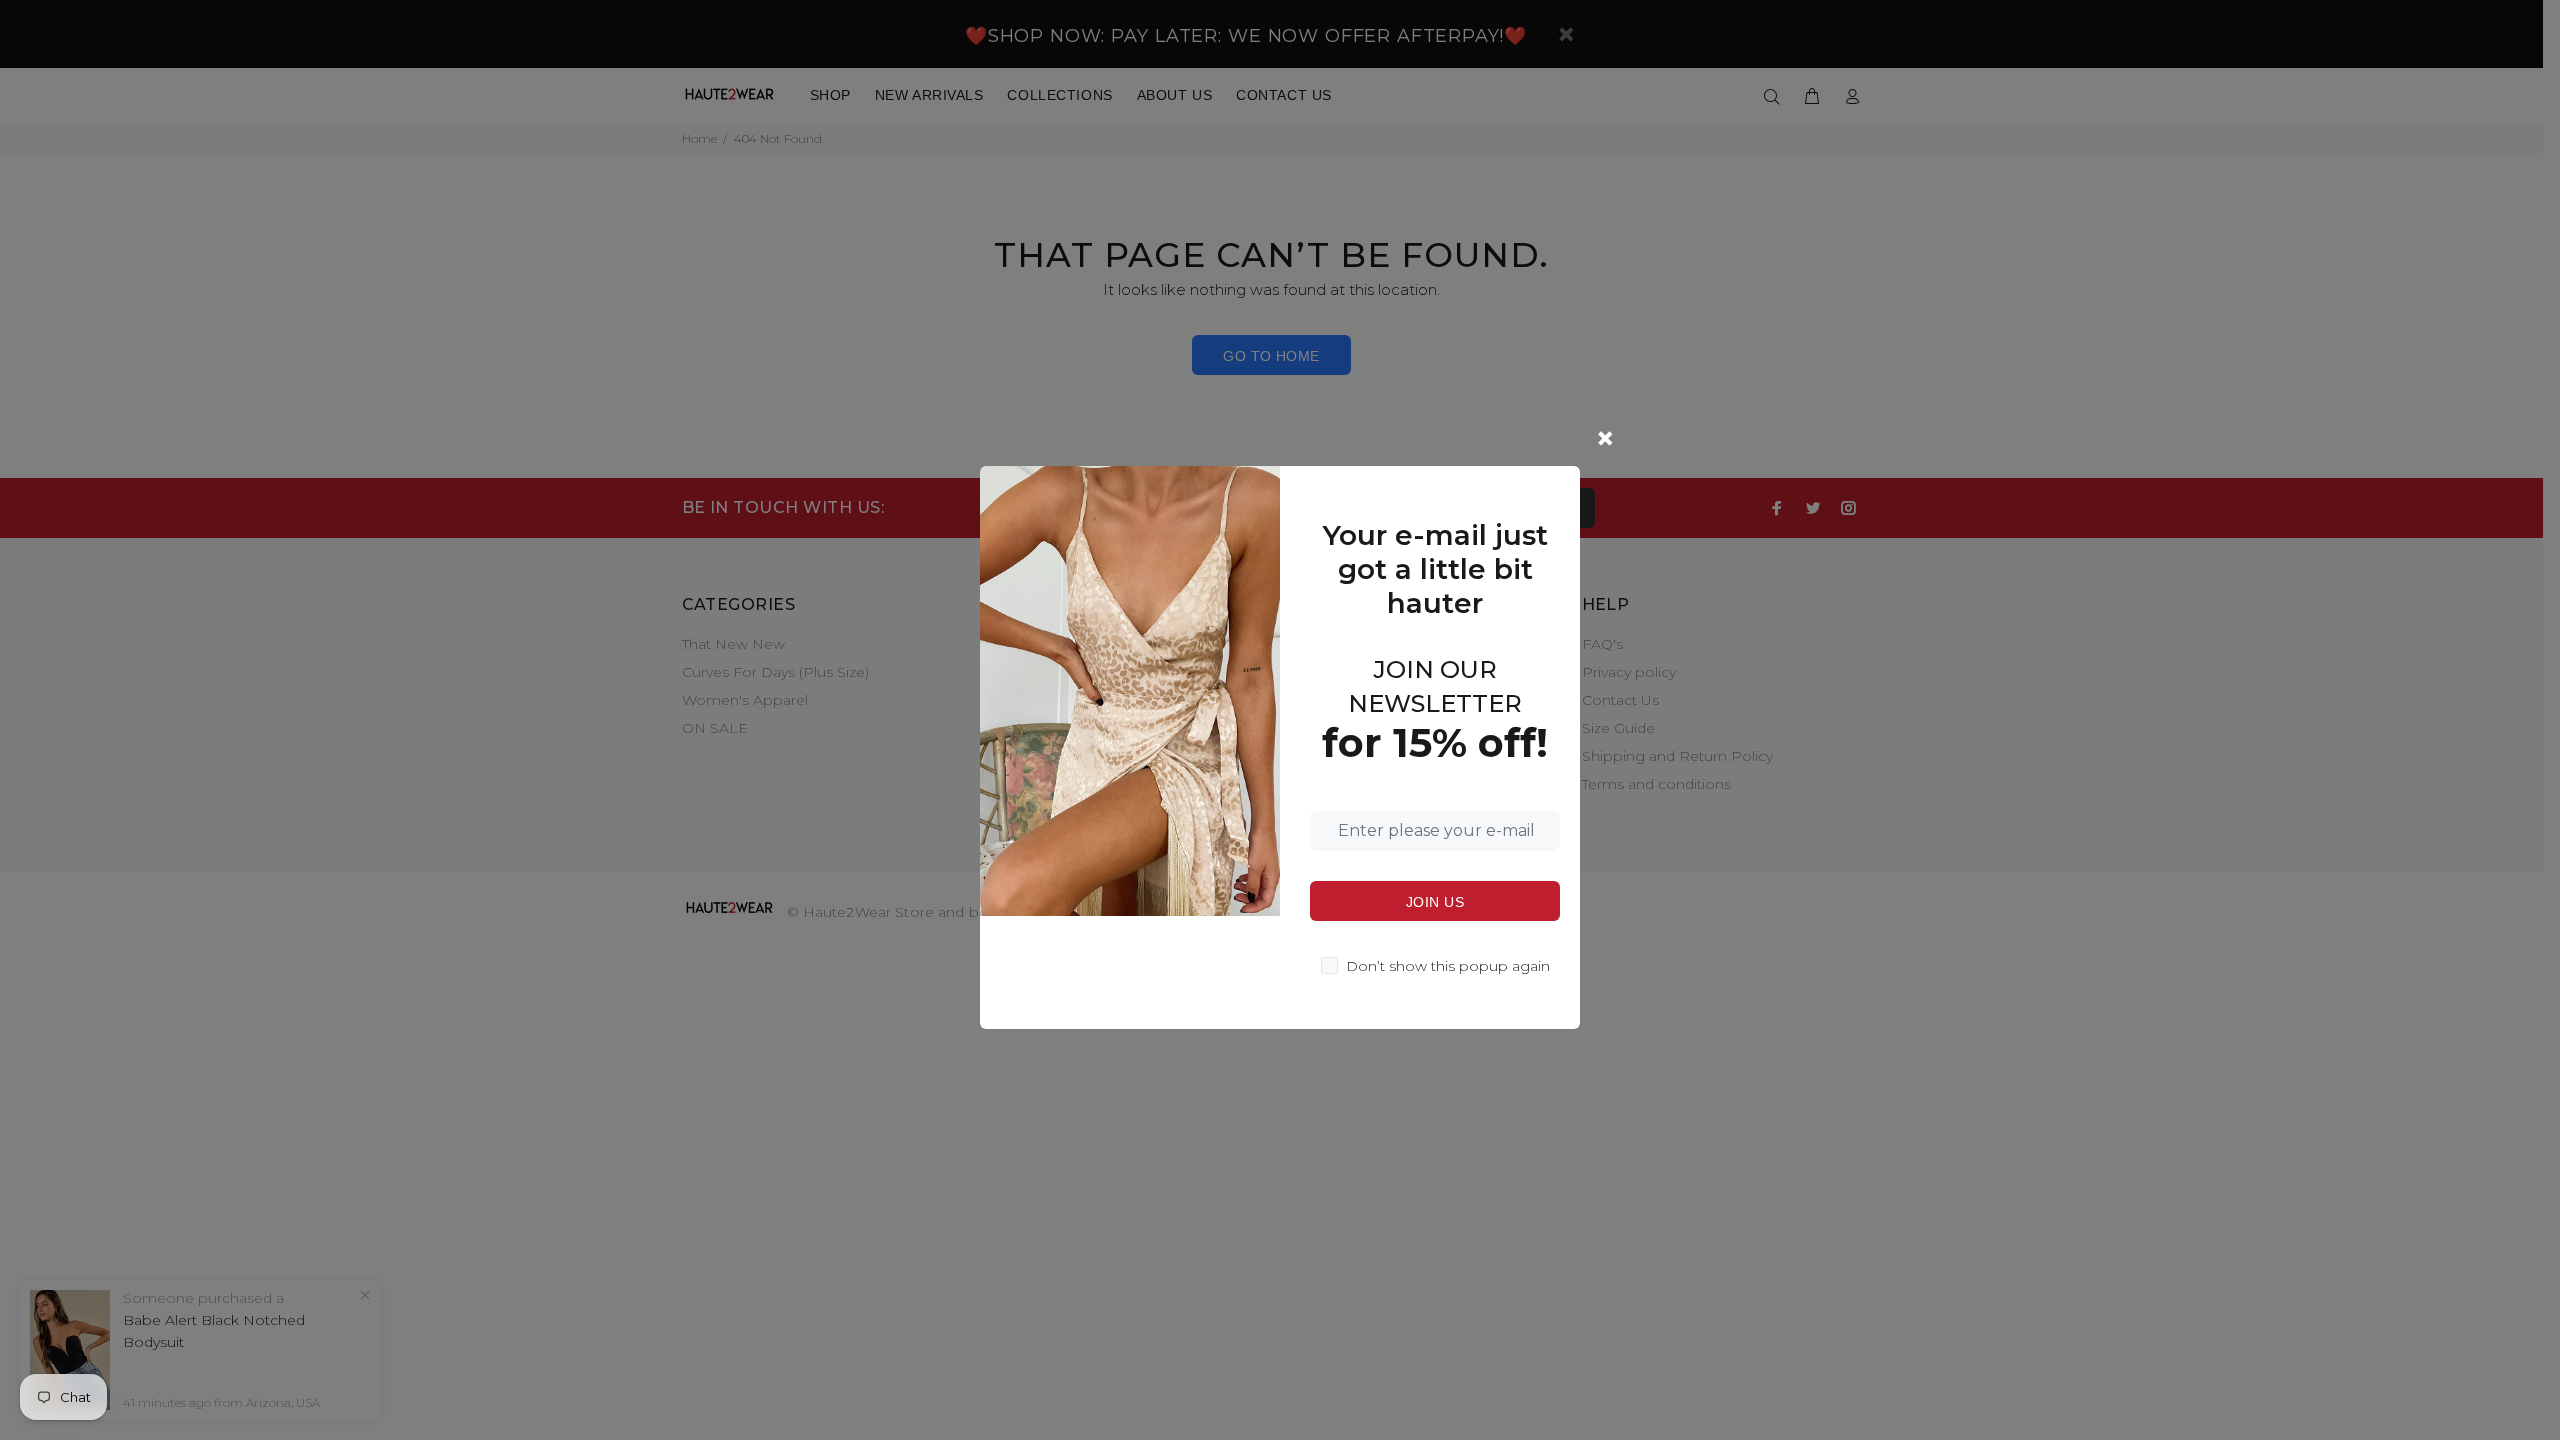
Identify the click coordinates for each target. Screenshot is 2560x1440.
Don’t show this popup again (1448, 966)
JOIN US (1435, 902)
